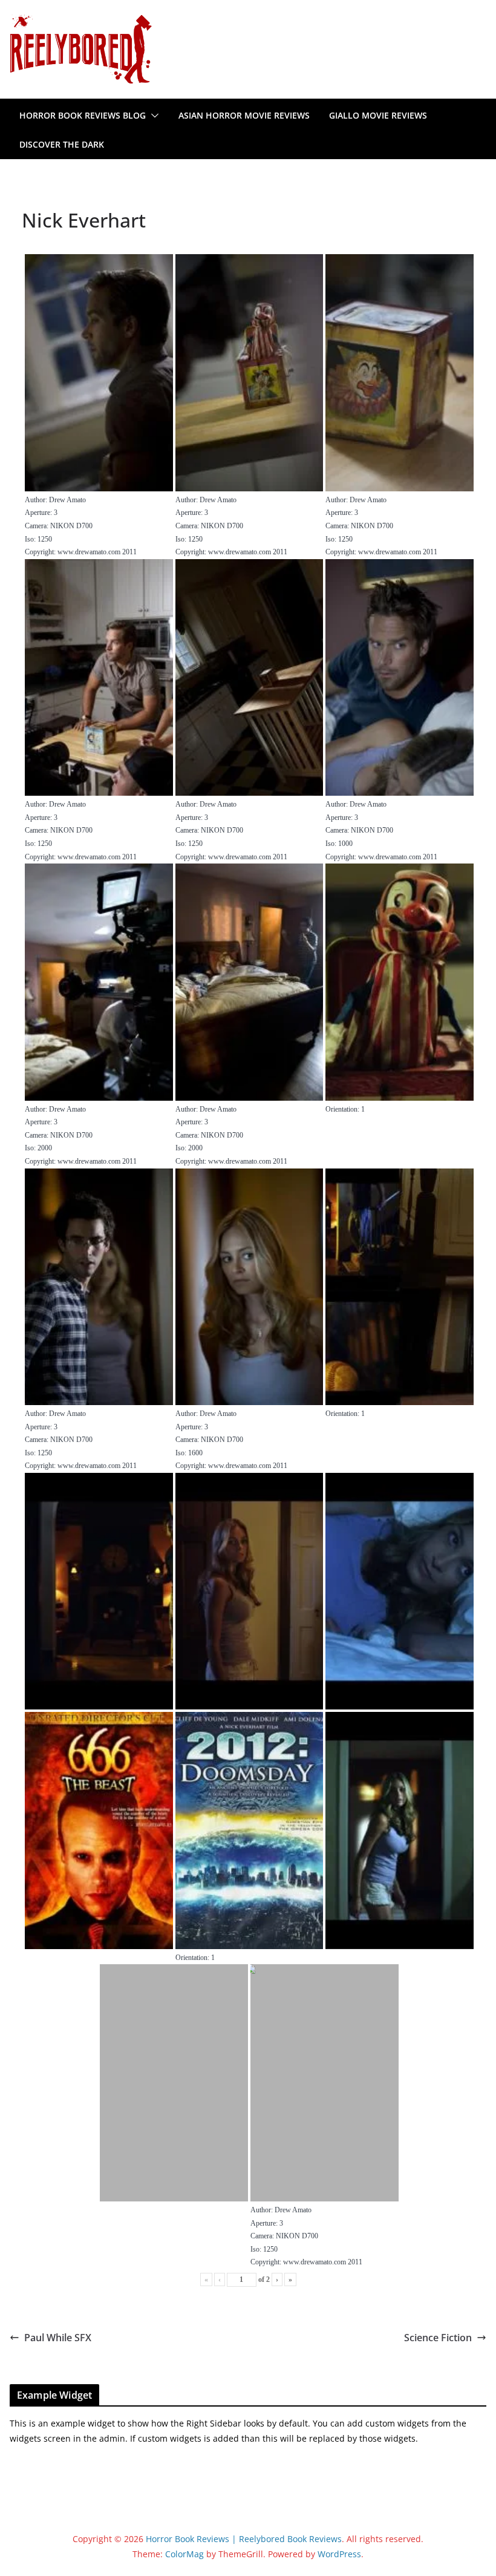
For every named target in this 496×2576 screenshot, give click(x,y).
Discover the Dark (62, 144)
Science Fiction (438, 2338)
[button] (152, 116)
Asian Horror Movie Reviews (244, 115)
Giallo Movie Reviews (378, 115)
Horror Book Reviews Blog (83, 115)
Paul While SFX (58, 2338)
